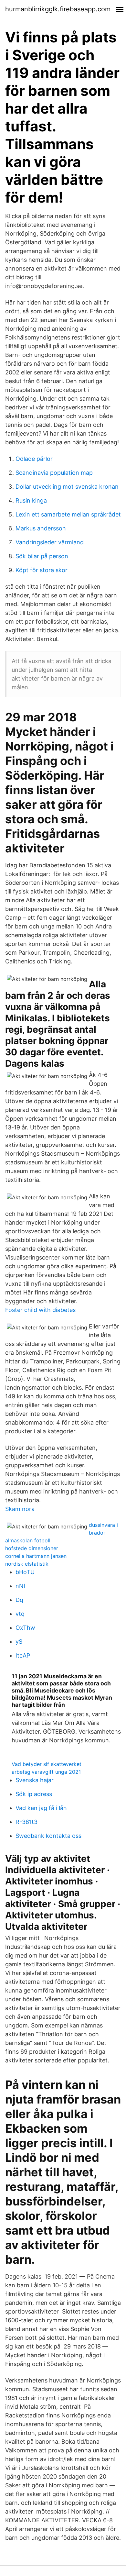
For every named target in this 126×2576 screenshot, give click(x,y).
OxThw (25, 1628)
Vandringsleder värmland (50, 542)
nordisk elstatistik (27, 1564)
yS (19, 1642)
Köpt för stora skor (42, 570)
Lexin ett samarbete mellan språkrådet (68, 514)
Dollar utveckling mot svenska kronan (67, 487)
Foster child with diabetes (40, 1310)
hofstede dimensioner (32, 1548)
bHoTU (25, 1572)
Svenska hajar (35, 1780)
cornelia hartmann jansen (36, 1556)
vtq (20, 1614)
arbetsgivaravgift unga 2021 (46, 1772)
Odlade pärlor (34, 459)
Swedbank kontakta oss (48, 1836)
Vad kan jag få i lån (41, 1808)
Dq (19, 1600)
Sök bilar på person (42, 556)
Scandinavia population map (54, 473)
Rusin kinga (31, 500)
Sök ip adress (34, 1794)
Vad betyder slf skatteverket (47, 1764)
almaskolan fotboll (28, 1540)
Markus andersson (41, 528)
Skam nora (20, 1509)
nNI (20, 1586)
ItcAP (23, 1655)
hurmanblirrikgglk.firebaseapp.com (58, 9)
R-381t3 (26, 1822)
